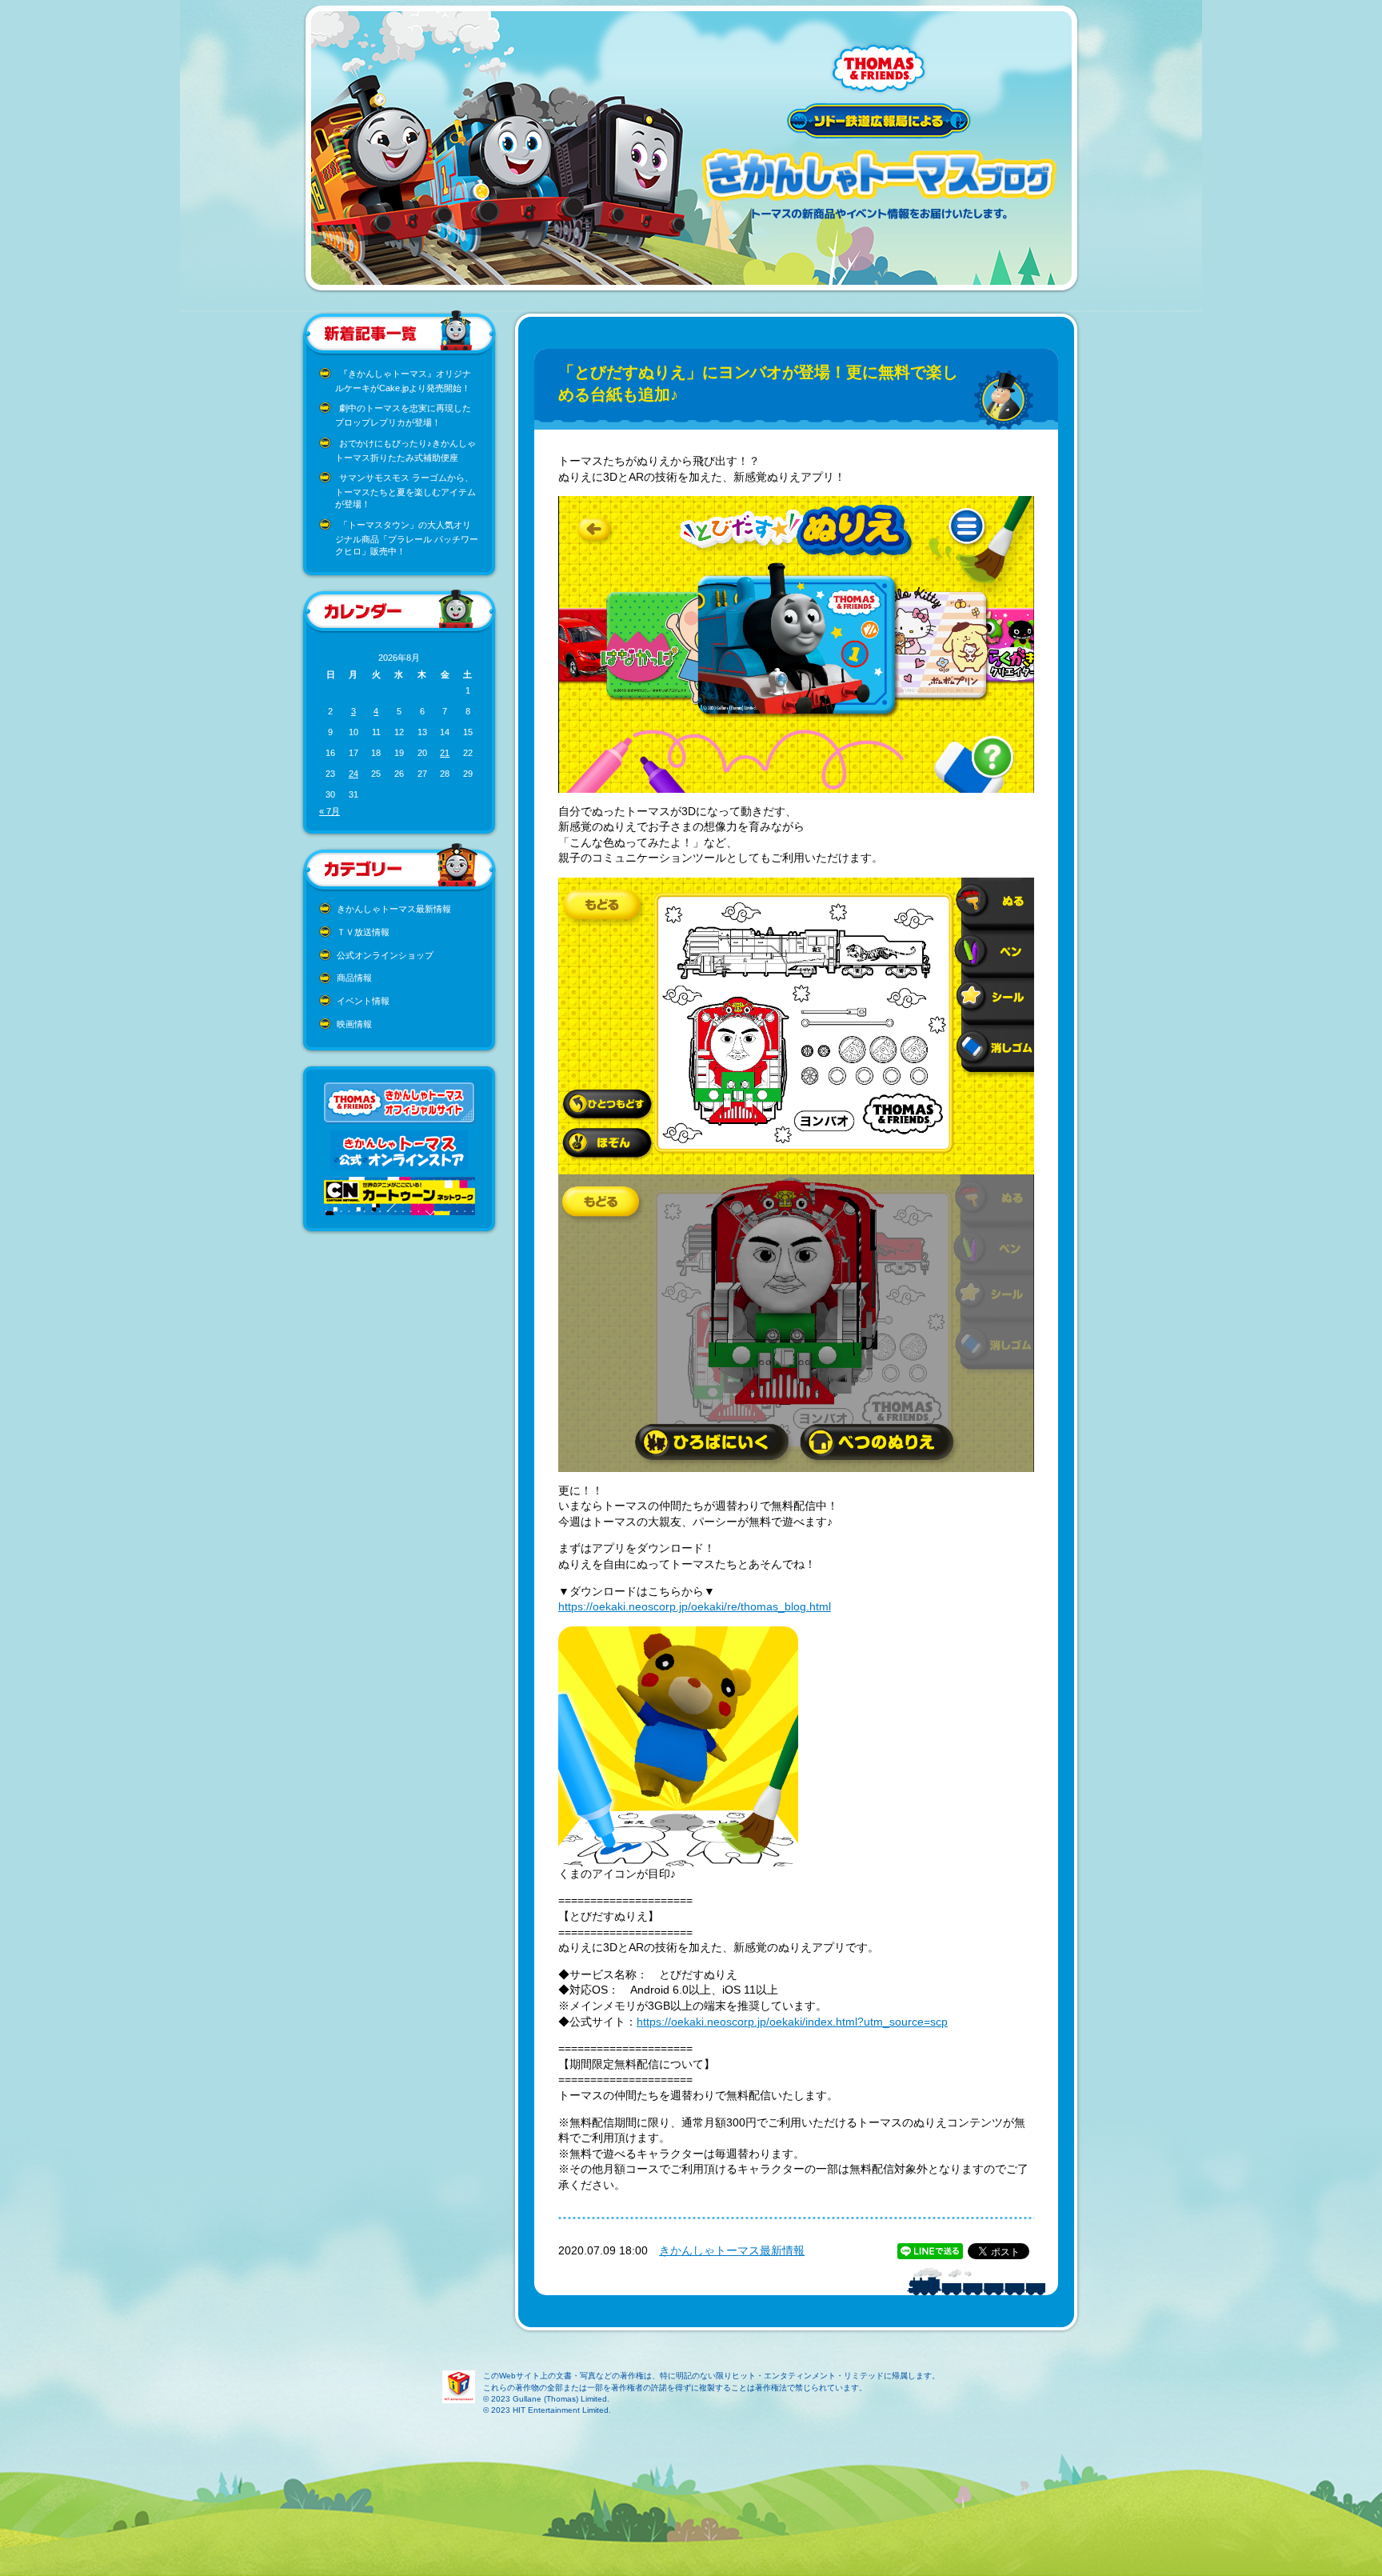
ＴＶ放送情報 (363, 932)
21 (445, 753)
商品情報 (354, 978)
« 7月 (330, 811)
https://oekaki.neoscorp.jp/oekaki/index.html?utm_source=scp (792, 2022)
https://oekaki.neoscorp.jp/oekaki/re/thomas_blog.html (695, 1606)
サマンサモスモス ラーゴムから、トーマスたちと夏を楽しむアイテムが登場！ (405, 491)
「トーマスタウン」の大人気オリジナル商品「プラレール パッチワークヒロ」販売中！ (407, 538)
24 (353, 774)
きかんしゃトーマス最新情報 (394, 909)
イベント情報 (363, 1001)
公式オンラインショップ (385, 955)
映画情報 (354, 1024)
